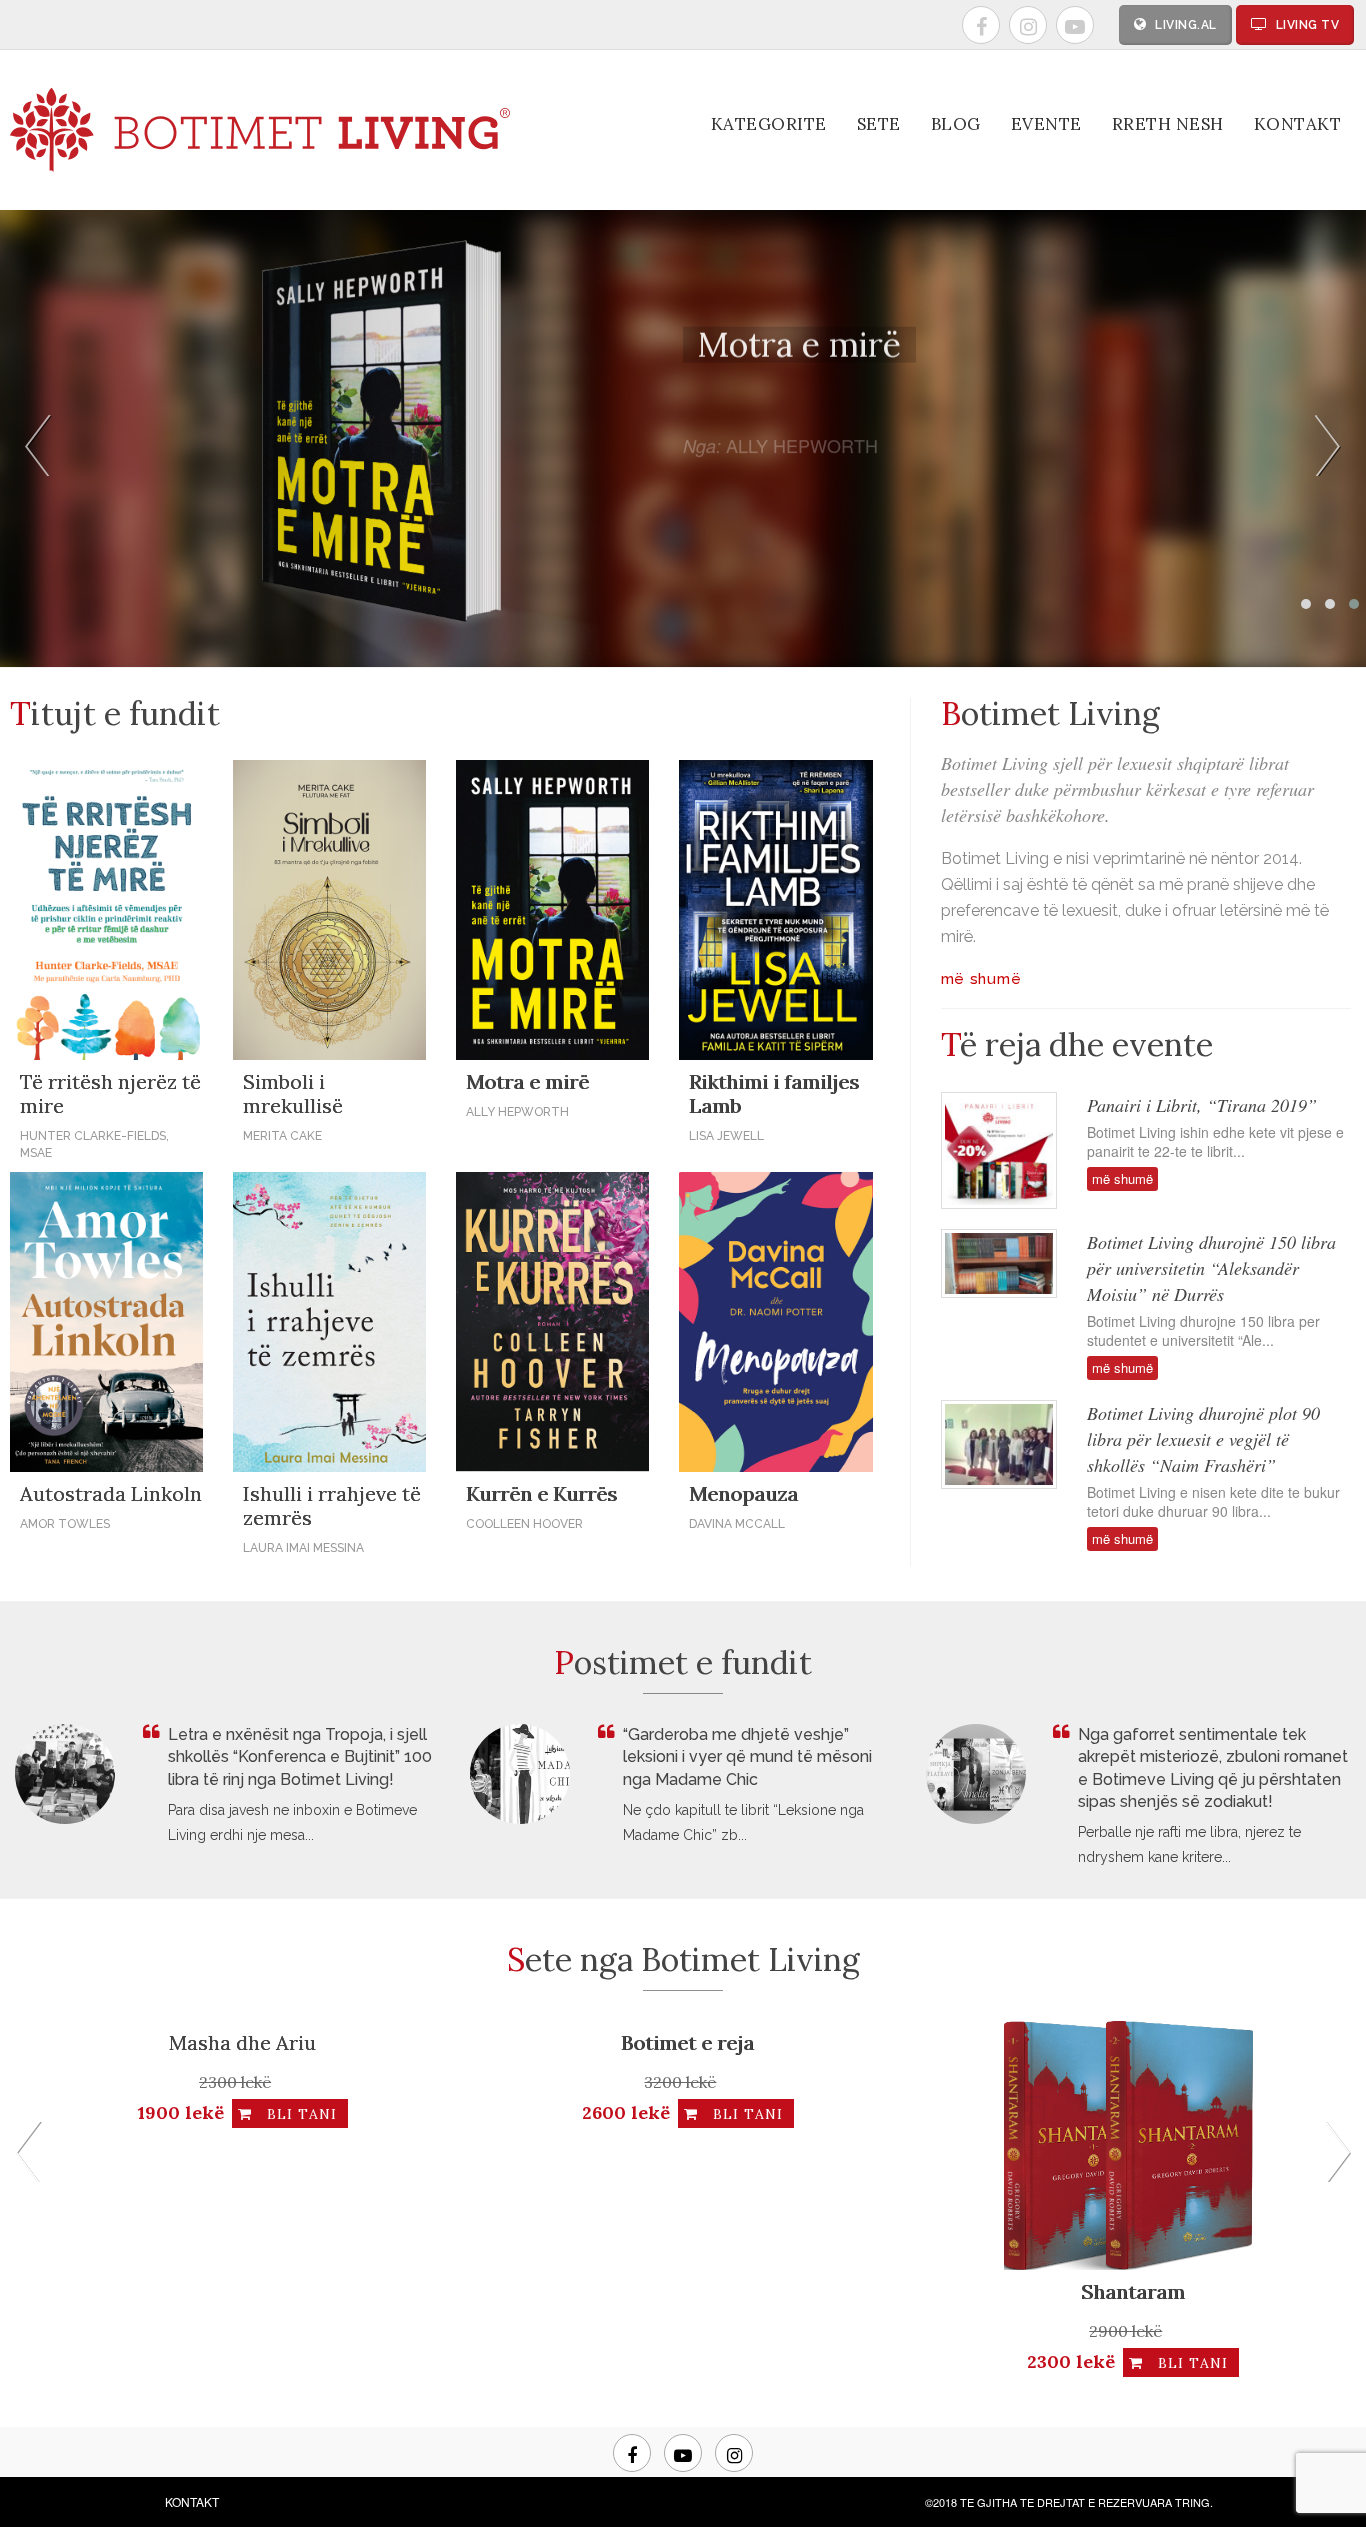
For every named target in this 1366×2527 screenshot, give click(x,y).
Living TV (1305, 25)
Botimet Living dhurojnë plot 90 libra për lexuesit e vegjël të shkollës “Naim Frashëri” (1203, 1439)
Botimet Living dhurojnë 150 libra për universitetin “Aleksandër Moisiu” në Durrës (1211, 1268)
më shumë (730, 561)
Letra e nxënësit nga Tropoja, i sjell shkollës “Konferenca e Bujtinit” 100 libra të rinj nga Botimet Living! (300, 1757)
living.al (1184, 25)
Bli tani (85, 2114)
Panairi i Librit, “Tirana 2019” (1202, 1105)
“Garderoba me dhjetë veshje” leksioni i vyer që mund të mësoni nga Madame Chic (747, 1757)
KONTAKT (192, 2501)
